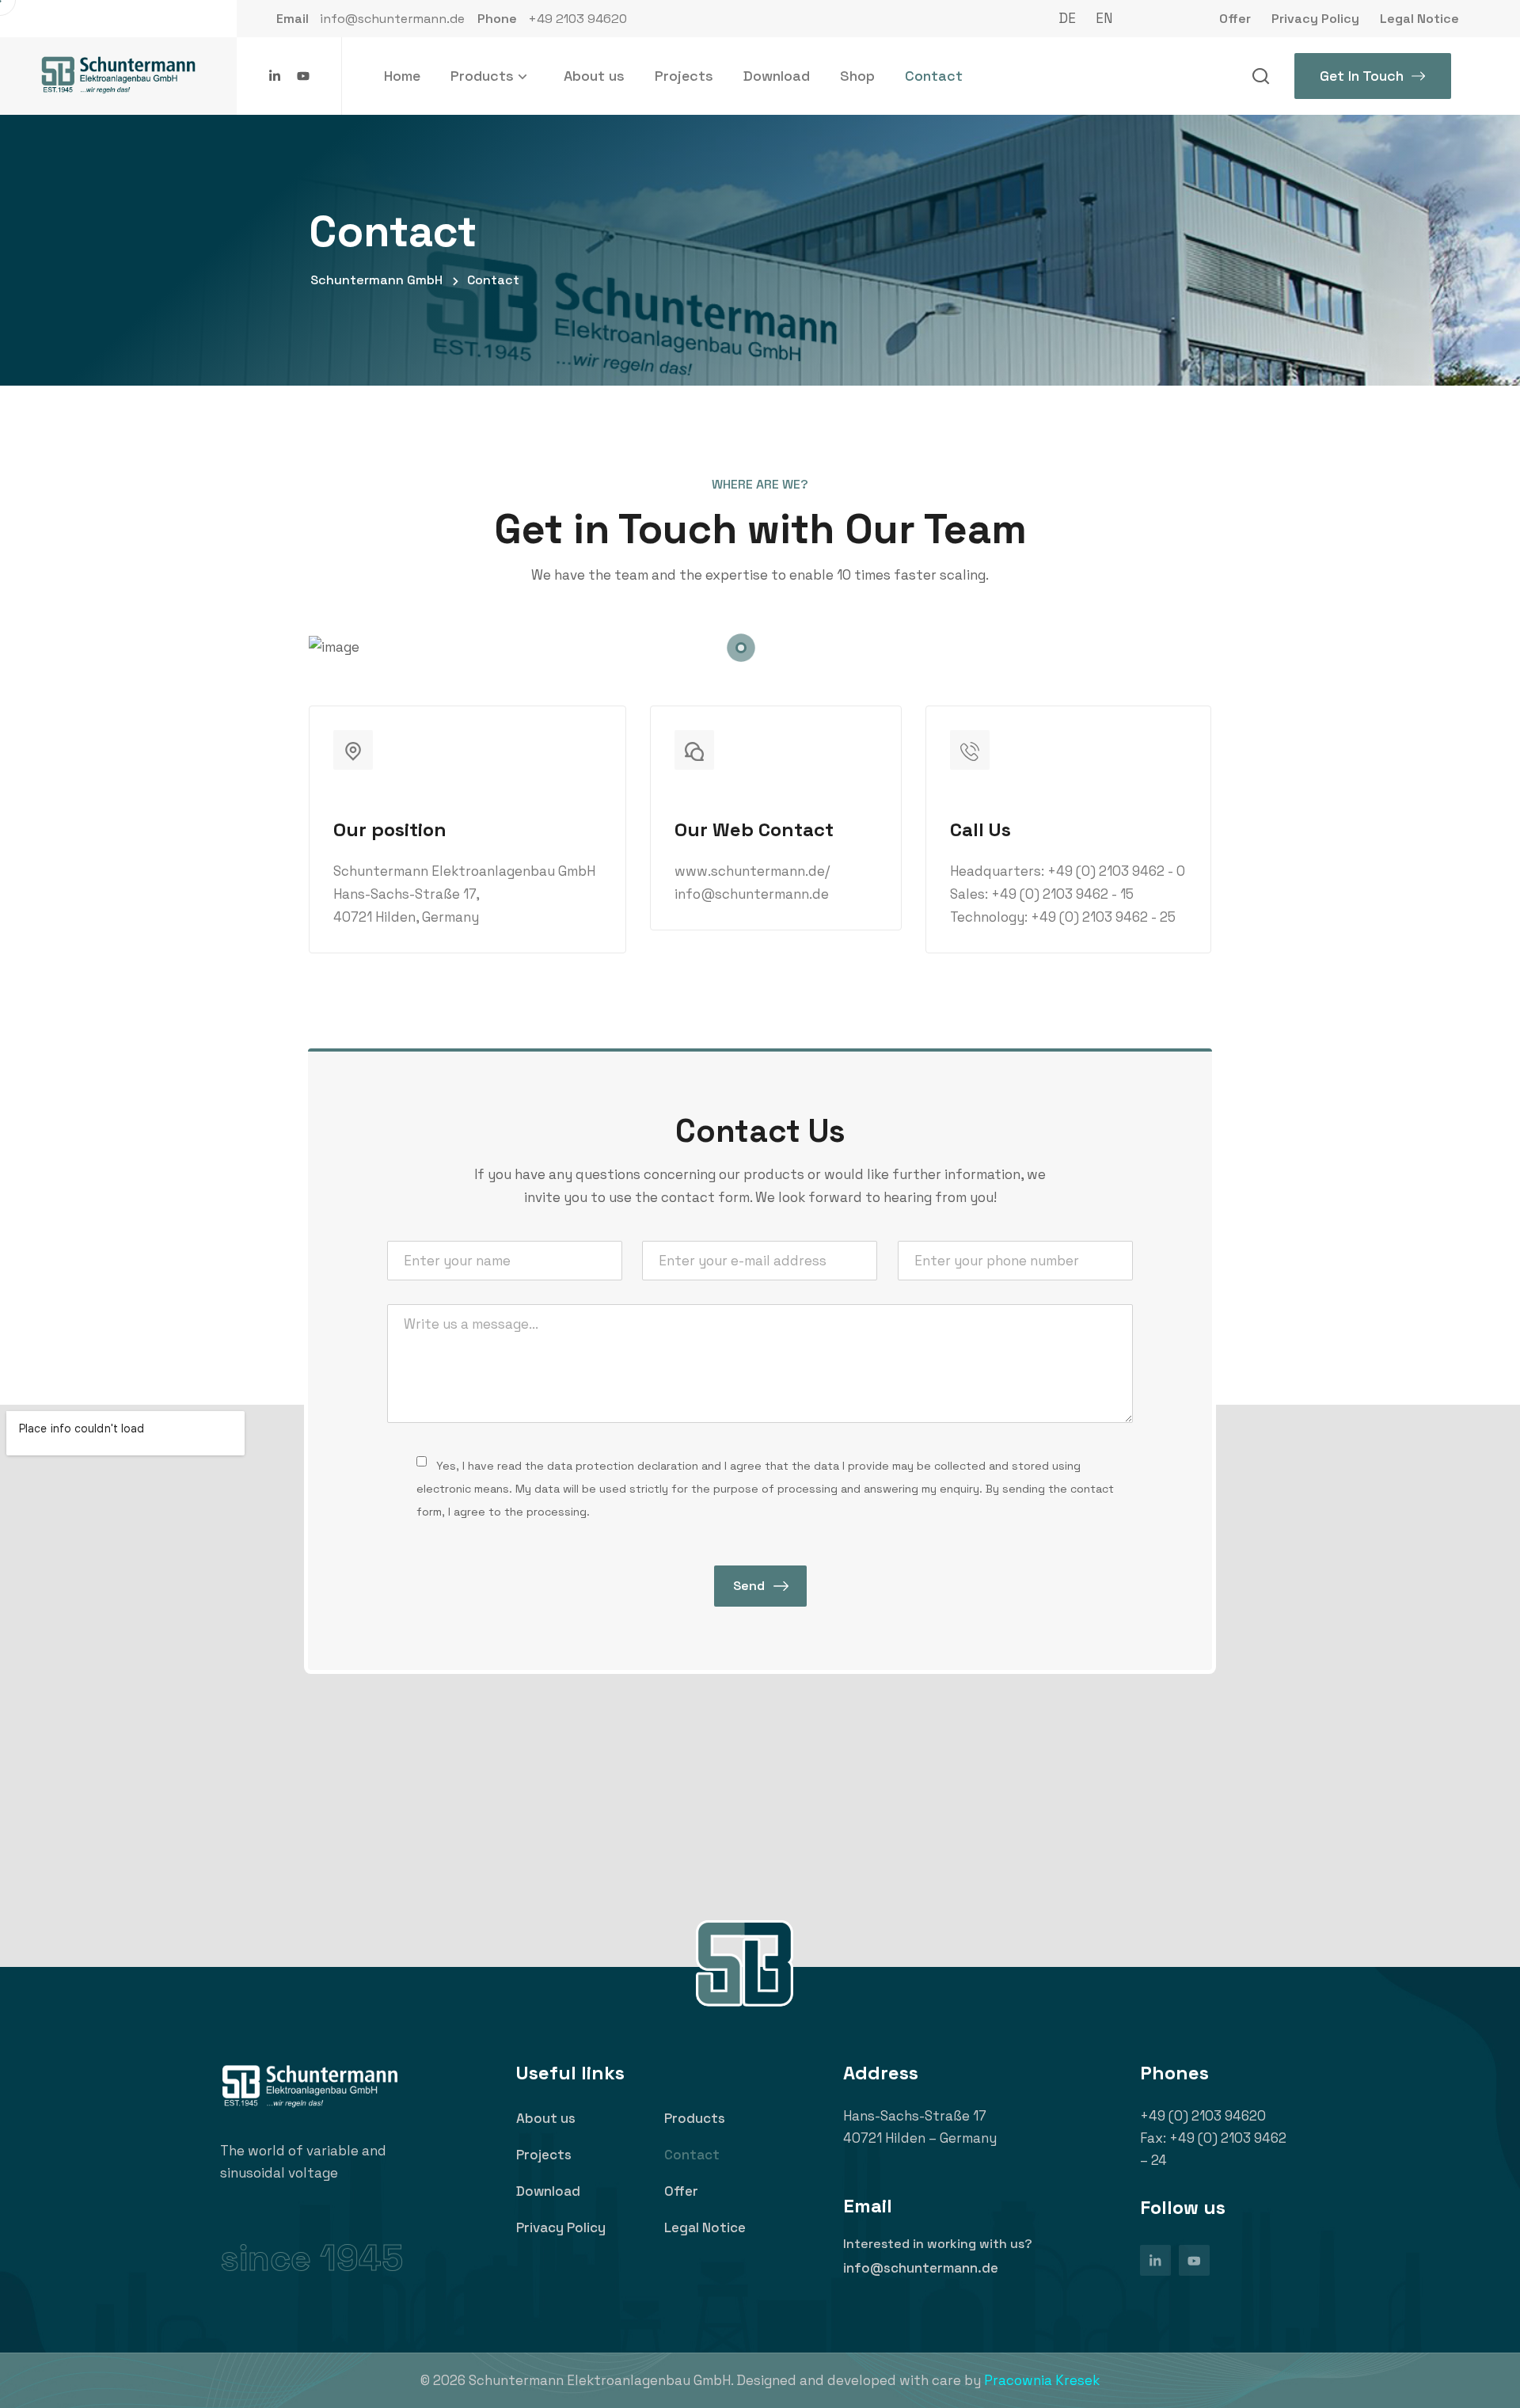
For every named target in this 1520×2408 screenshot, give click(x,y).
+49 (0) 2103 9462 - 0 (1116, 871)
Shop (857, 76)
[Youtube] (303, 76)
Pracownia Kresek (1042, 2380)
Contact (934, 76)
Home (402, 76)
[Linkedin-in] (275, 76)
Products (482, 76)
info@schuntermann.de (752, 894)
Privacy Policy (561, 2227)
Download (777, 76)
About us (594, 76)
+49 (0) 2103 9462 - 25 (1103, 917)
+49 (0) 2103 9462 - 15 (1062, 894)
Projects (684, 76)
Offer (681, 2191)
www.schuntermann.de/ (752, 871)
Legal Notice (705, 2227)
